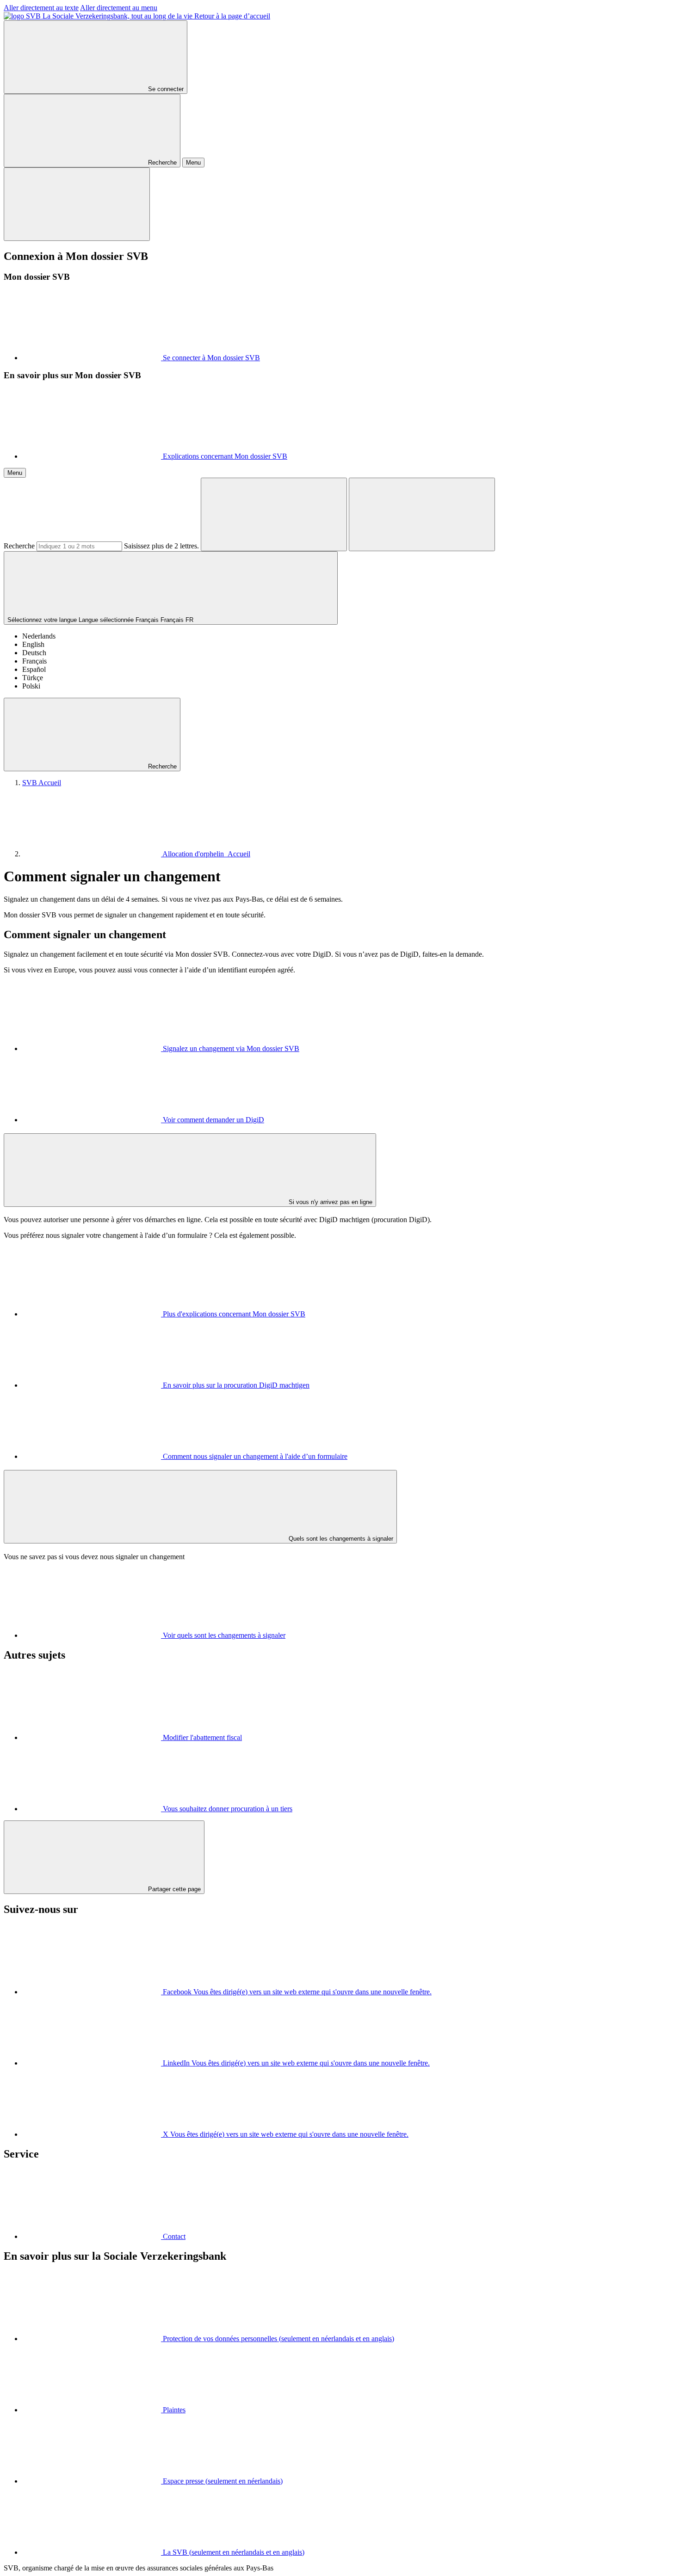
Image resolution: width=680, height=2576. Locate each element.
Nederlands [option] (39, 636)
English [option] (33, 644)
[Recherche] (274, 514)
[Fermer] (77, 204)
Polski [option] (31, 686)
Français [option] (34, 661)
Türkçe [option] (33, 678)
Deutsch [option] (34, 653)
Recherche (19, 546)
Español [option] (34, 669)
